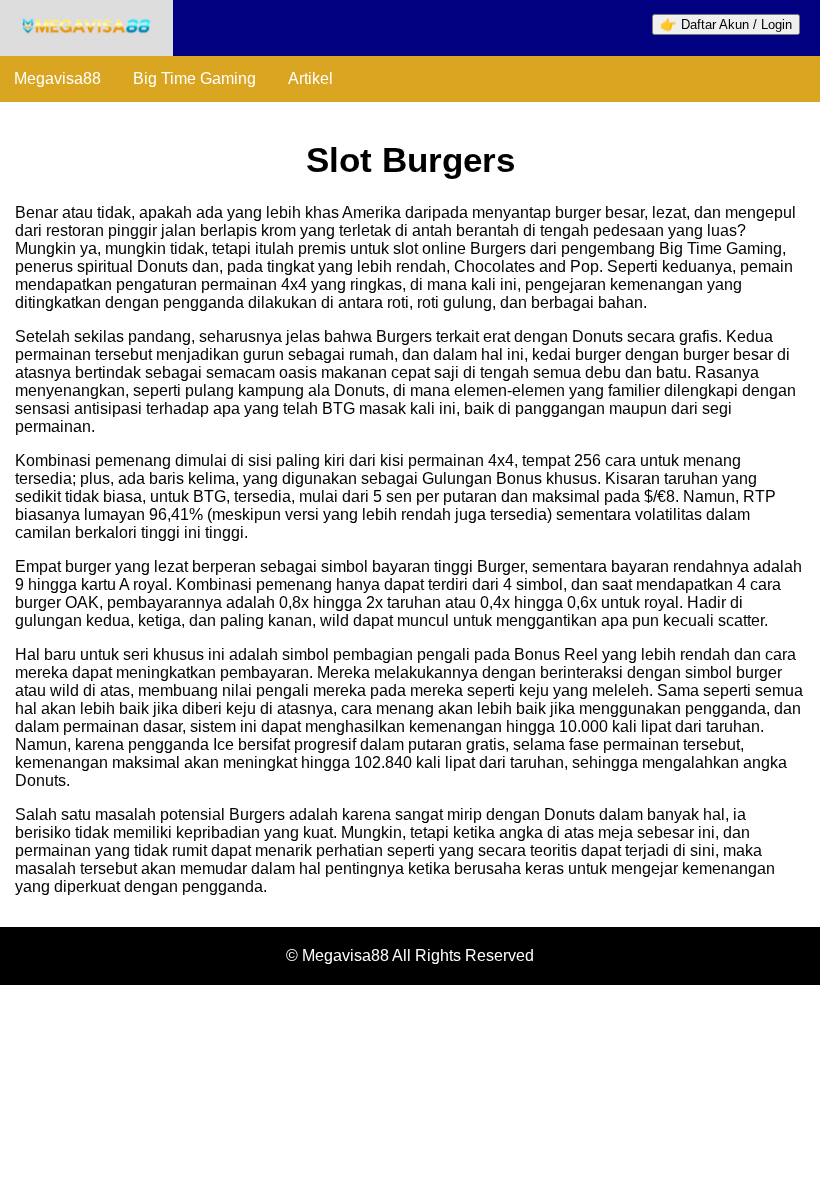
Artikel (310, 78)
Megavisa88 (57, 78)
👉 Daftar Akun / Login (726, 24)
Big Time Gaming (194, 78)
